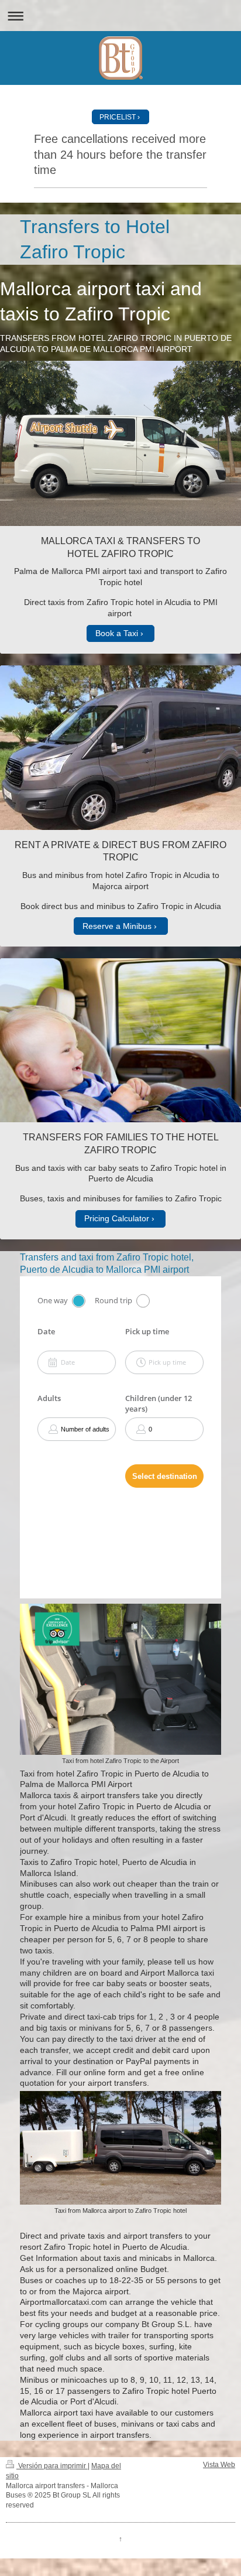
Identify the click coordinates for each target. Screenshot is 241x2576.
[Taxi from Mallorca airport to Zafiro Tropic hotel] (120, 2148)
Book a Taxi (117, 633)
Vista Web (219, 2465)
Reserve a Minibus (117, 926)
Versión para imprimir (52, 2466)
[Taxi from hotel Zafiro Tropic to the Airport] (120, 1679)
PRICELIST (118, 117)
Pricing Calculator (117, 1218)
